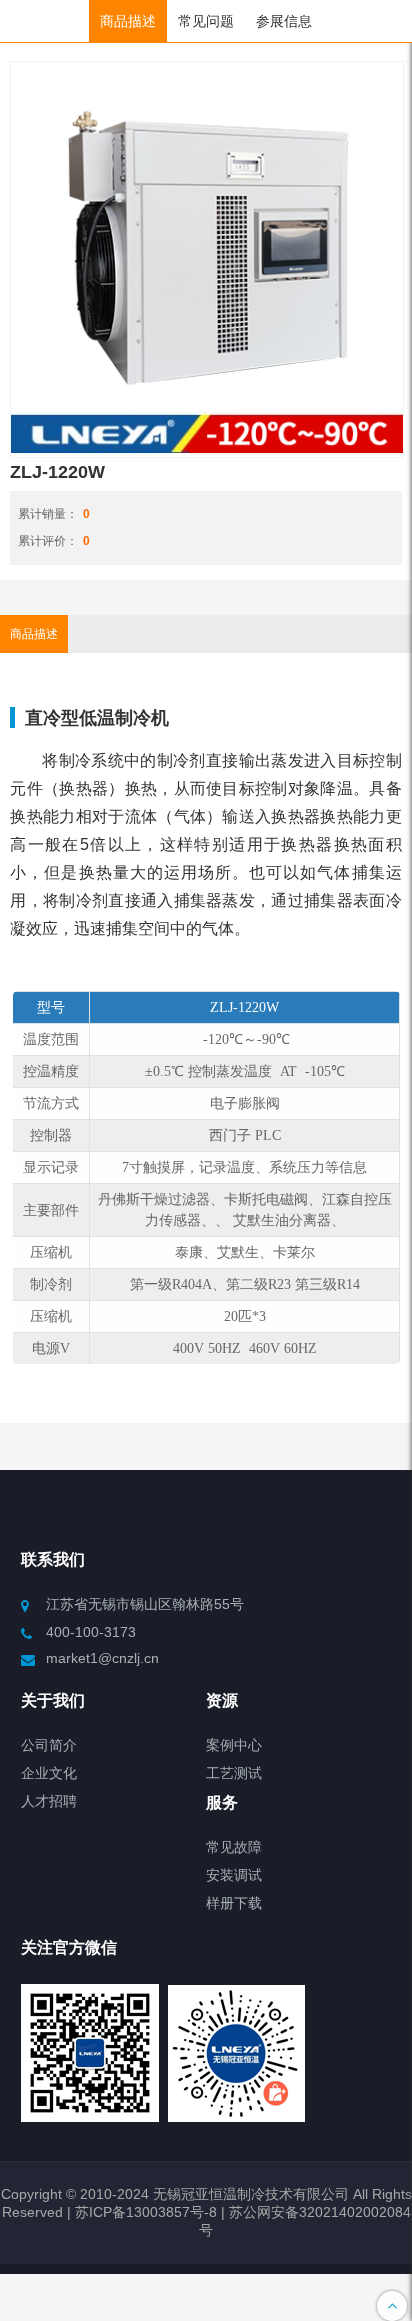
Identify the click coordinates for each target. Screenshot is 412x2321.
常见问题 (206, 21)
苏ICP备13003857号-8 (144, 2212)
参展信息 (284, 21)
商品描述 (128, 21)
